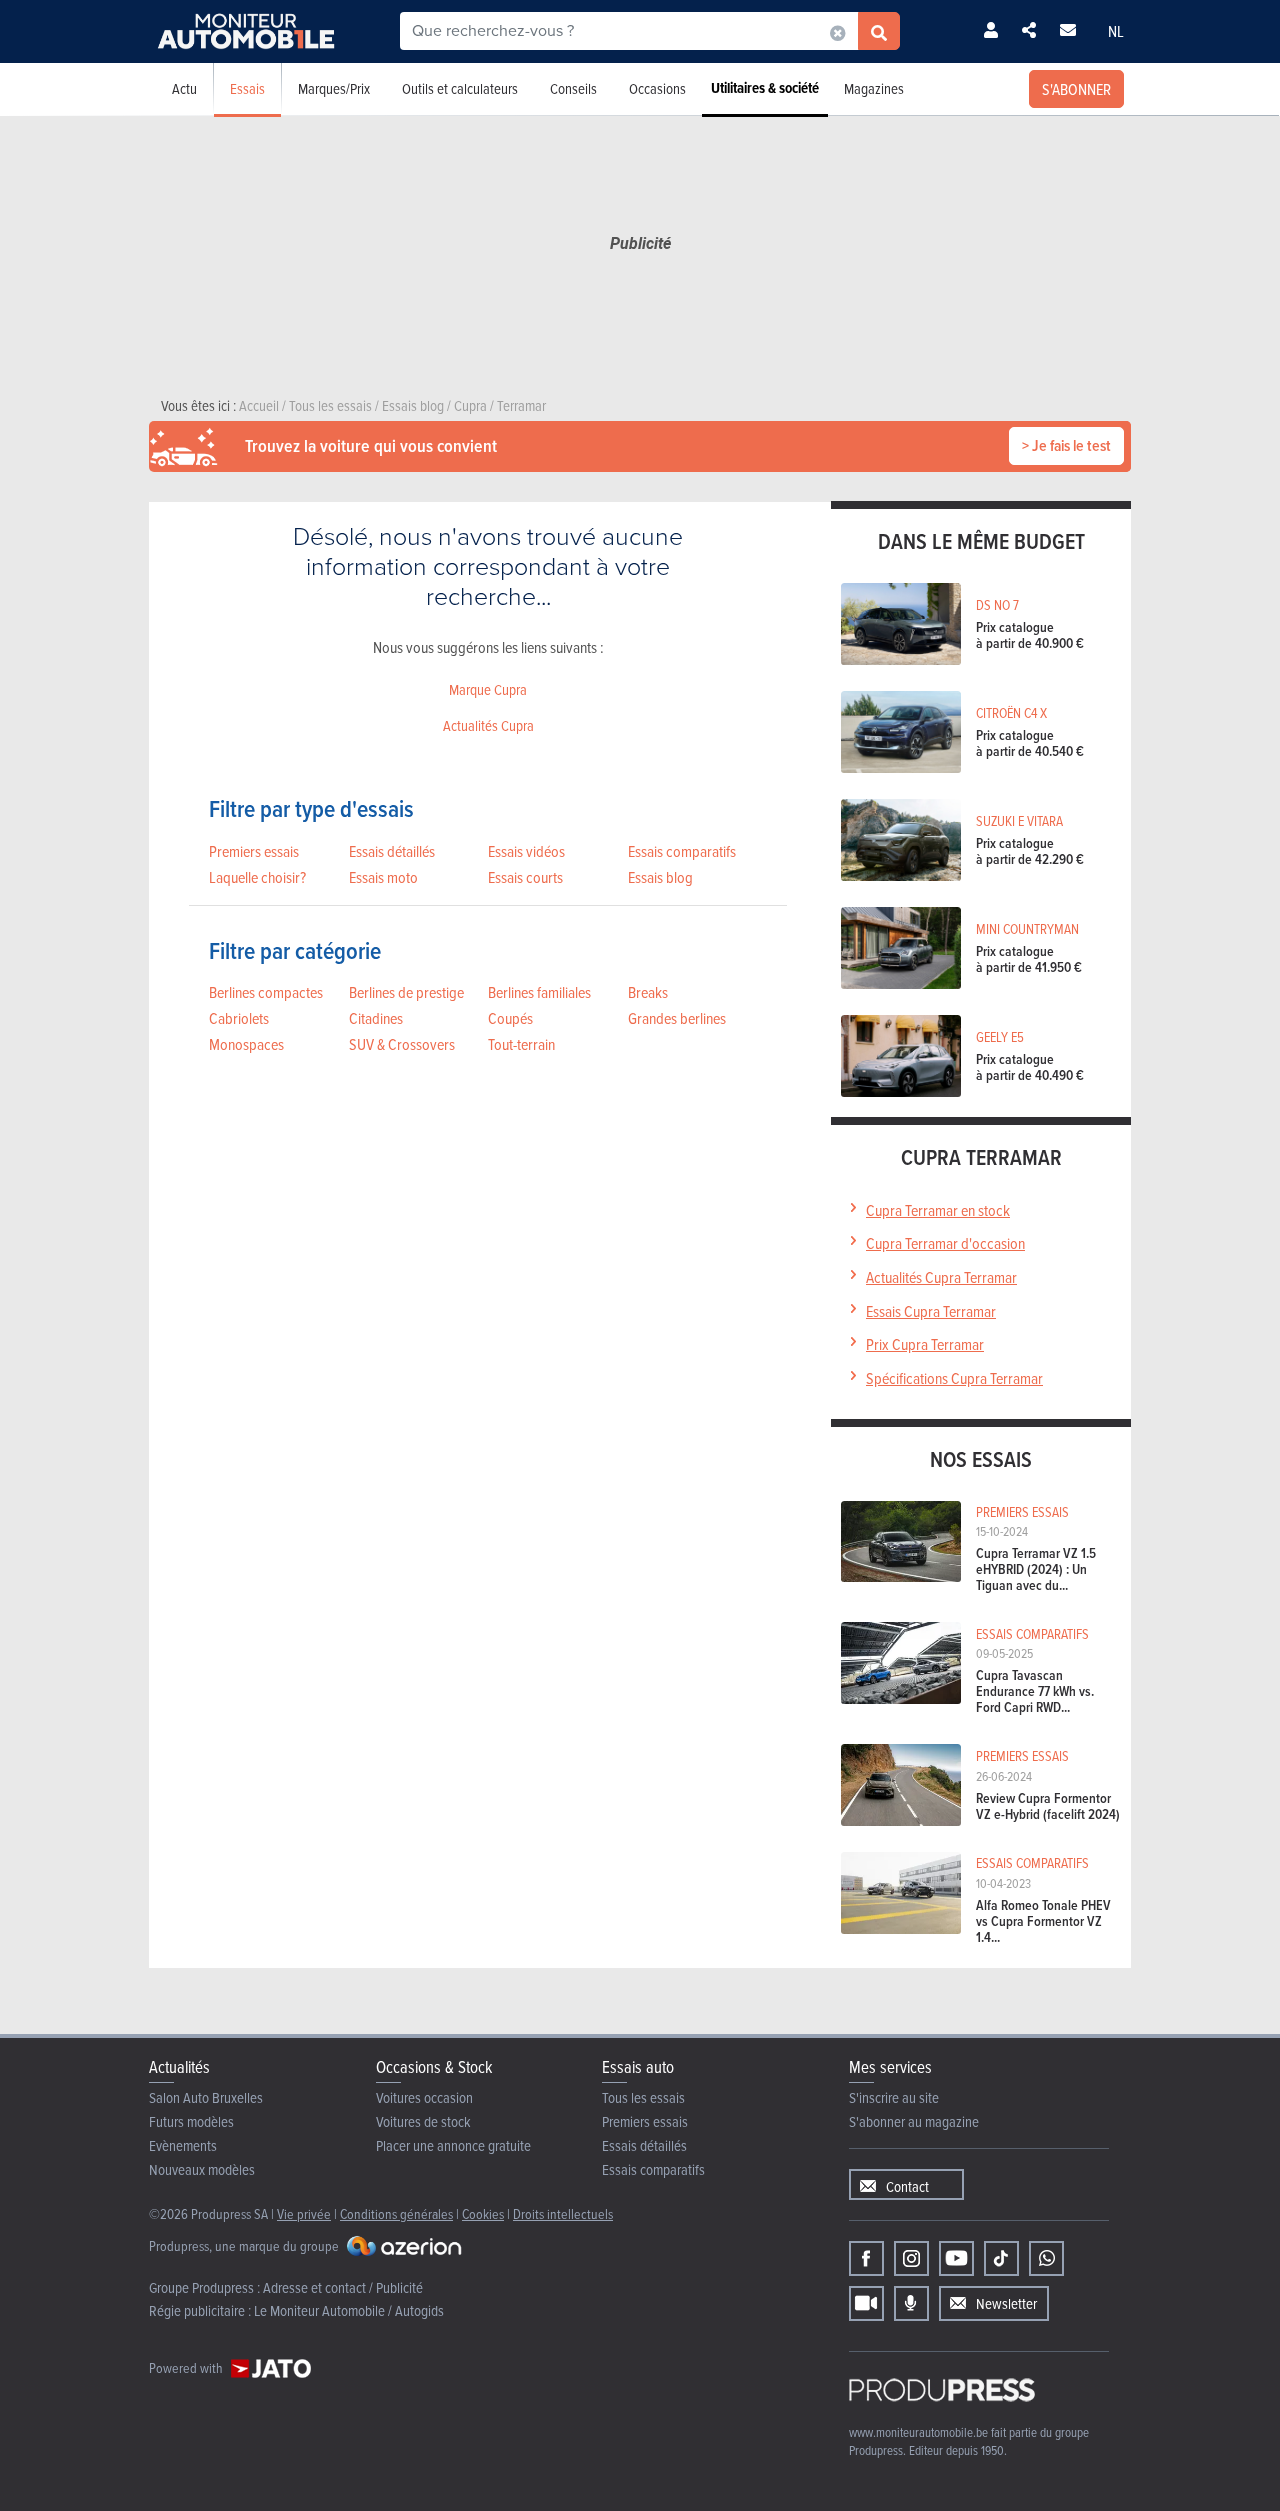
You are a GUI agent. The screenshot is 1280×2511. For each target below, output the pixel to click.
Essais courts (525, 877)
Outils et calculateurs (460, 88)
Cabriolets (239, 1018)
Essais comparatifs (682, 851)
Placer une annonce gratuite (453, 2145)
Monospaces (246, 1044)
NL (1116, 31)
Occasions (657, 88)
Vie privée (304, 2213)
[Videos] (866, 2303)
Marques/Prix (334, 88)
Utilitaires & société (765, 88)
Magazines (874, 88)
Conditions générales (396, 2213)
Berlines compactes (266, 992)
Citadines (376, 1018)
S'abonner (1076, 89)
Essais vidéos (526, 851)
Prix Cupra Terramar (925, 1344)
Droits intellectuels (563, 2213)
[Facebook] (866, 2258)
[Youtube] (956, 2258)
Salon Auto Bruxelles (206, 2097)
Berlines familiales (539, 992)
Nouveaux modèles (202, 2169)
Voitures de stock (423, 2121)
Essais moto (383, 877)
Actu (184, 88)
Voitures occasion (424, 2097)
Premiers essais (254, 851)
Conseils (573, 88)
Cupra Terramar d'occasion (945, 1243)
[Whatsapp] (1046, 2258)
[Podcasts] (911, 2303)
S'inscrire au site (894, 2097)
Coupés (510, 1018)
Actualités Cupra (488, 725)
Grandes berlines (677, 1018)
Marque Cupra (488, 689)
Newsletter (1006, 2303)
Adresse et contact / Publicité (343, 2287)
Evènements (183, 2145)
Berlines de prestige (406, 992)
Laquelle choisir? (257, 877)
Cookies (483, 2213)
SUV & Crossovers (402, 1044)
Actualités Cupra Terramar (941, 1277)
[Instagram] (911, 2258)
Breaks (648, 992)
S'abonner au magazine (914, 2121)
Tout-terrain (521, 1044)
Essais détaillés (392, 851)
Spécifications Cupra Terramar (954, 1378)
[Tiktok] (1001, 2258)
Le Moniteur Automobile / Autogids (349, 2310)
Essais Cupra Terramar (931, 1311)
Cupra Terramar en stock (938, 1210)
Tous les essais (643, 2097)
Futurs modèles (191, 2121)
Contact (907, 2186)
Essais (247, 88)
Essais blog (660, 877)
